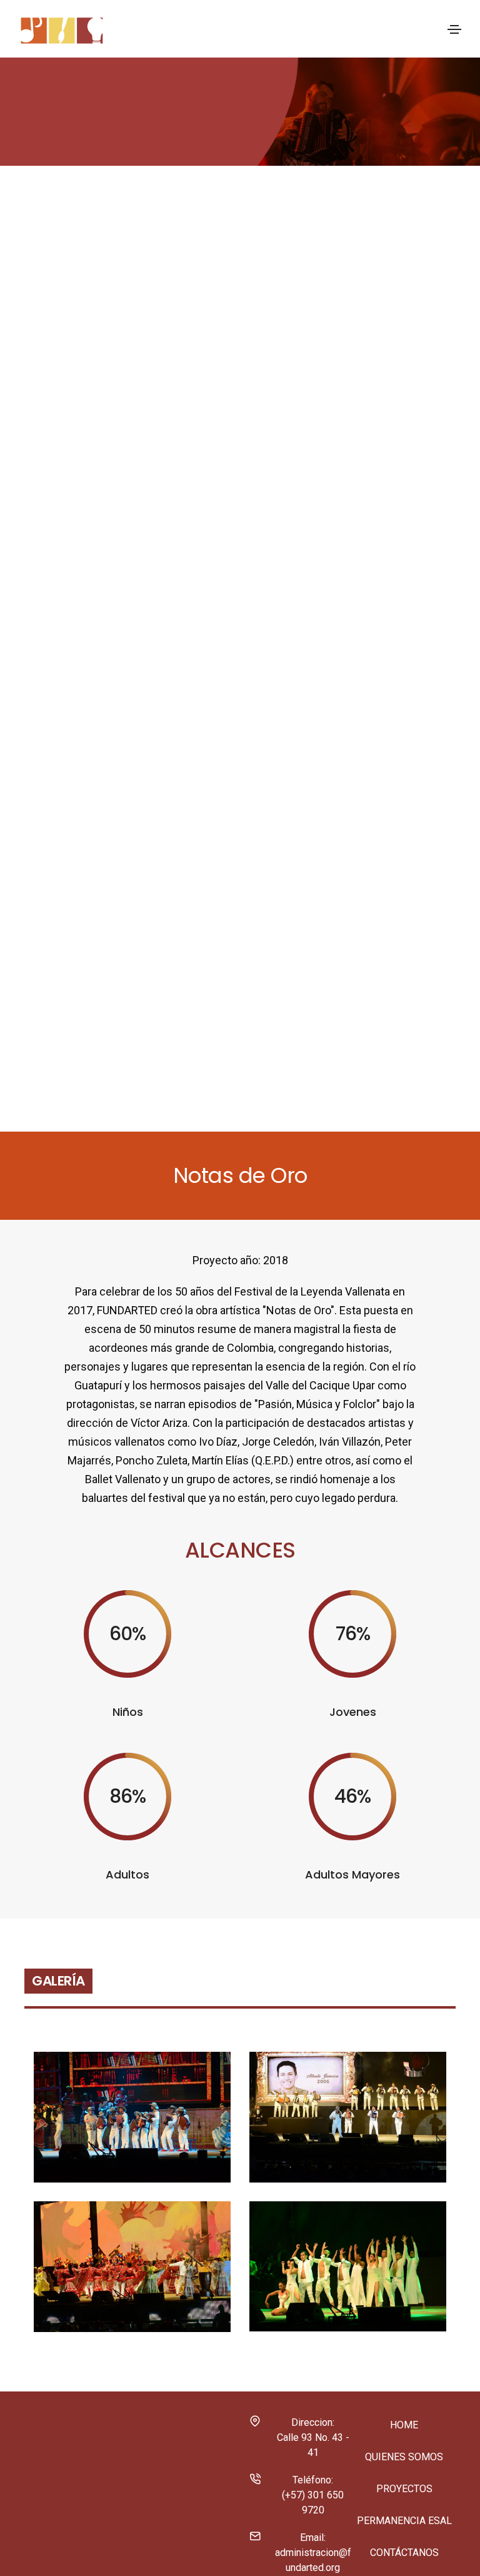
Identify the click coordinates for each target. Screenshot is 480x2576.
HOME (404, 2425)
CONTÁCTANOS (404, 2553)
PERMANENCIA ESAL (404, 2521)
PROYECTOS (404, 2489)
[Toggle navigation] (454, 29)
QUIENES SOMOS (404, 2457)
